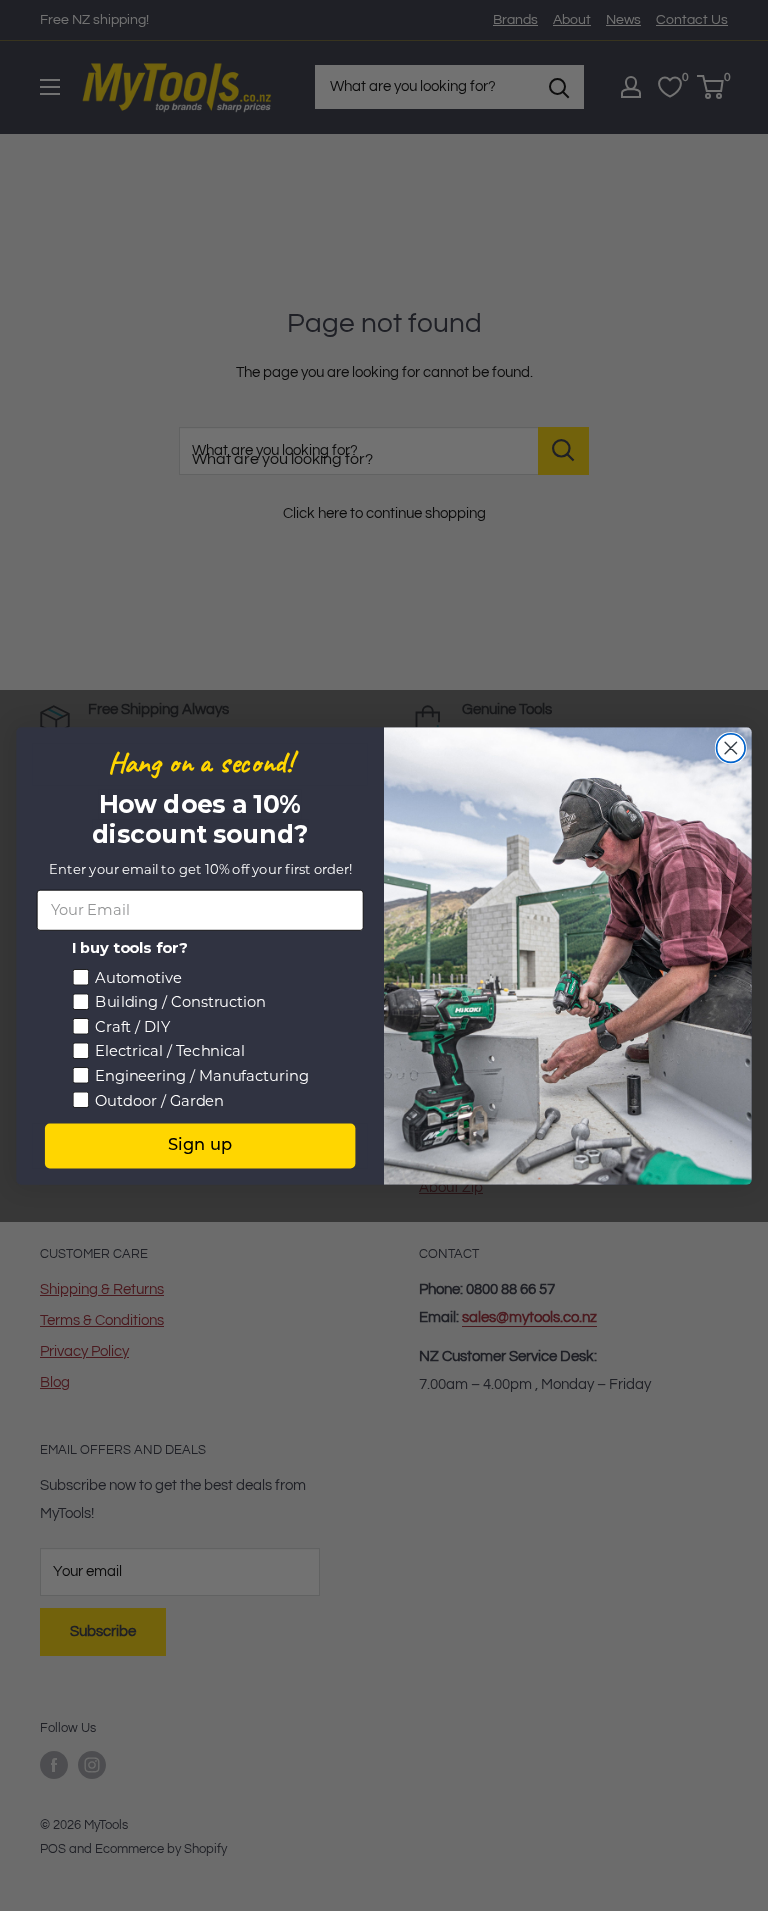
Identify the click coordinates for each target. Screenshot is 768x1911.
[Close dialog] (731, 747)
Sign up (200, 1145)
